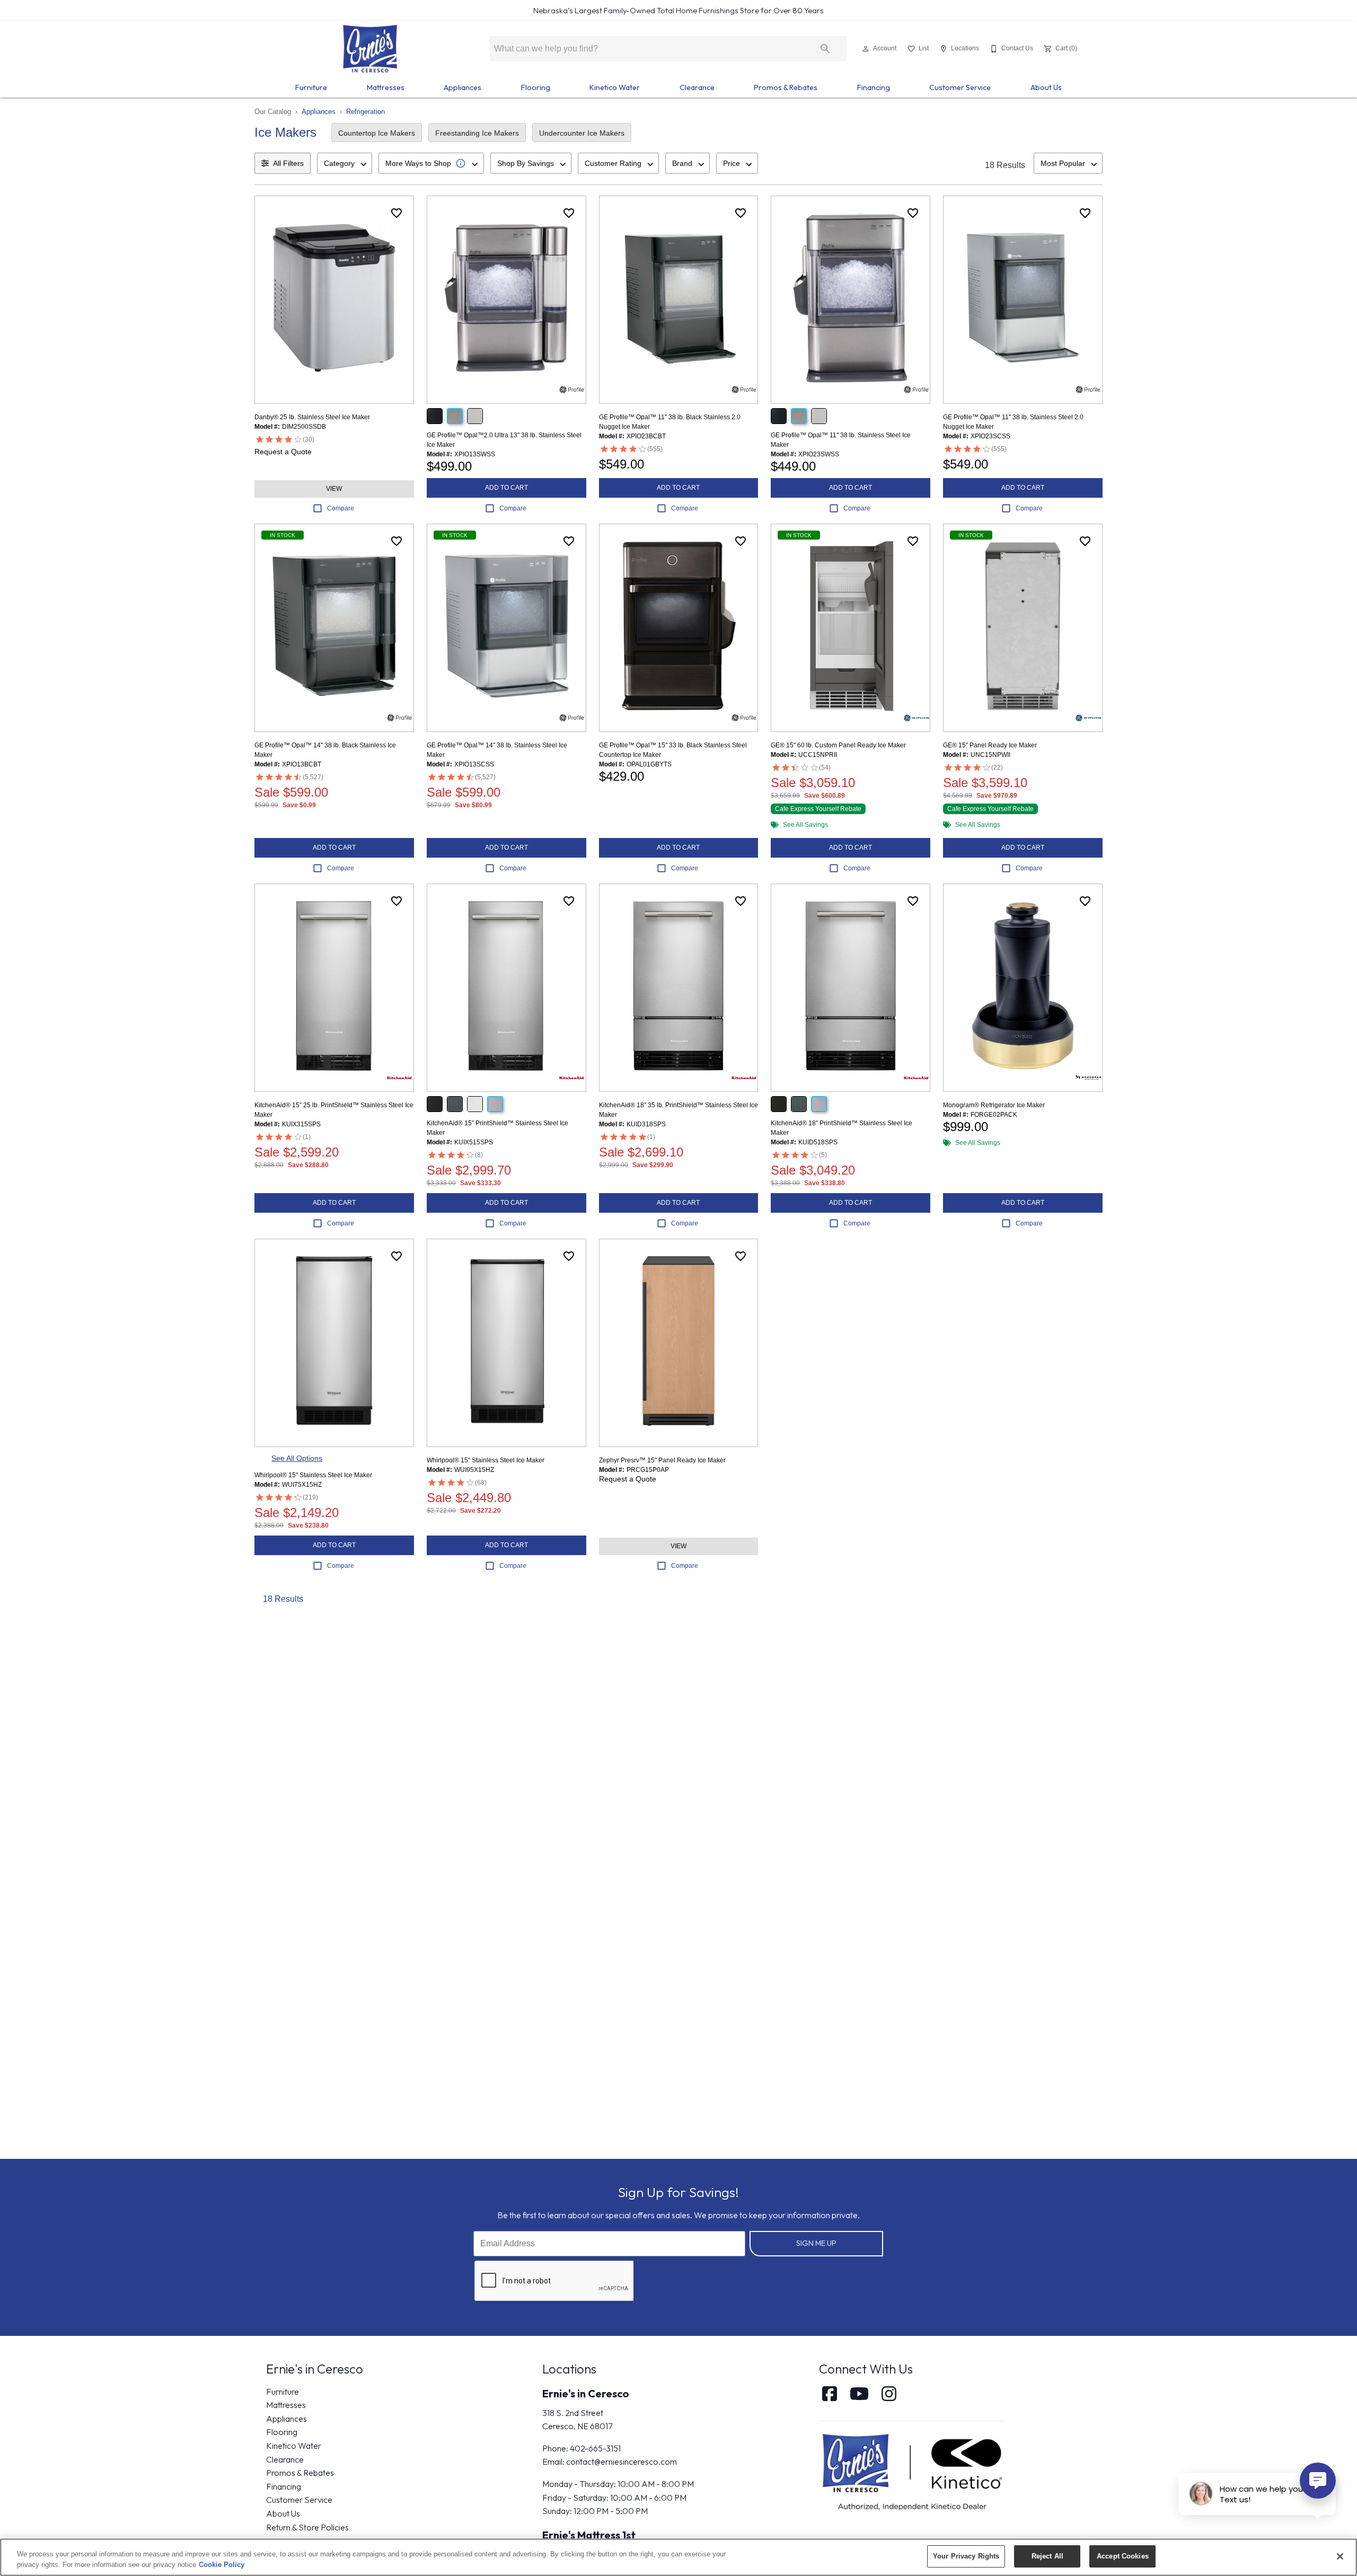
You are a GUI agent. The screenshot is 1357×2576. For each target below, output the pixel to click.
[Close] (1340, 2556)
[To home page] (370, 49)
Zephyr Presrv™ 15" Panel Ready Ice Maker (662, 1460)
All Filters (288, 163)
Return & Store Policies (307, 2527)
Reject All (1047, 2556)
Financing (874, 87)
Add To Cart (506, 488)
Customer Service (960, 87)
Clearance (697, 87)
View (334, 489)
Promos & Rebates (786, 87)
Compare (341, 508)
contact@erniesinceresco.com (622, 2462)
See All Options (297, 1458)
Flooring (536, 87)
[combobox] (345, 163)
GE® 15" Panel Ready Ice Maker (990, 745)
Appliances (462, 87)
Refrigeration (365, 112)
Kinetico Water (615, 87)
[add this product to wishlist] (396, 213)
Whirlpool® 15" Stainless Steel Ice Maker (313, 1475)
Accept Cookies (1123, 2556)
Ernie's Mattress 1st (589, 2535)
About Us (1046, 87)
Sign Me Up (816, 2243)
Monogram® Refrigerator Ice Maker (994, 1105)
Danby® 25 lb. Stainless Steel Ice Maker (312, 417)
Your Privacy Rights (966, 2556)
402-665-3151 (595, 2448)
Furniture (311, 87)
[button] (866, 49)
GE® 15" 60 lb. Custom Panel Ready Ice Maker (838, 745)
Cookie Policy (222, 2565)
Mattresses (386, 87)
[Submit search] (825, 49)
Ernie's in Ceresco (586, 2393)
